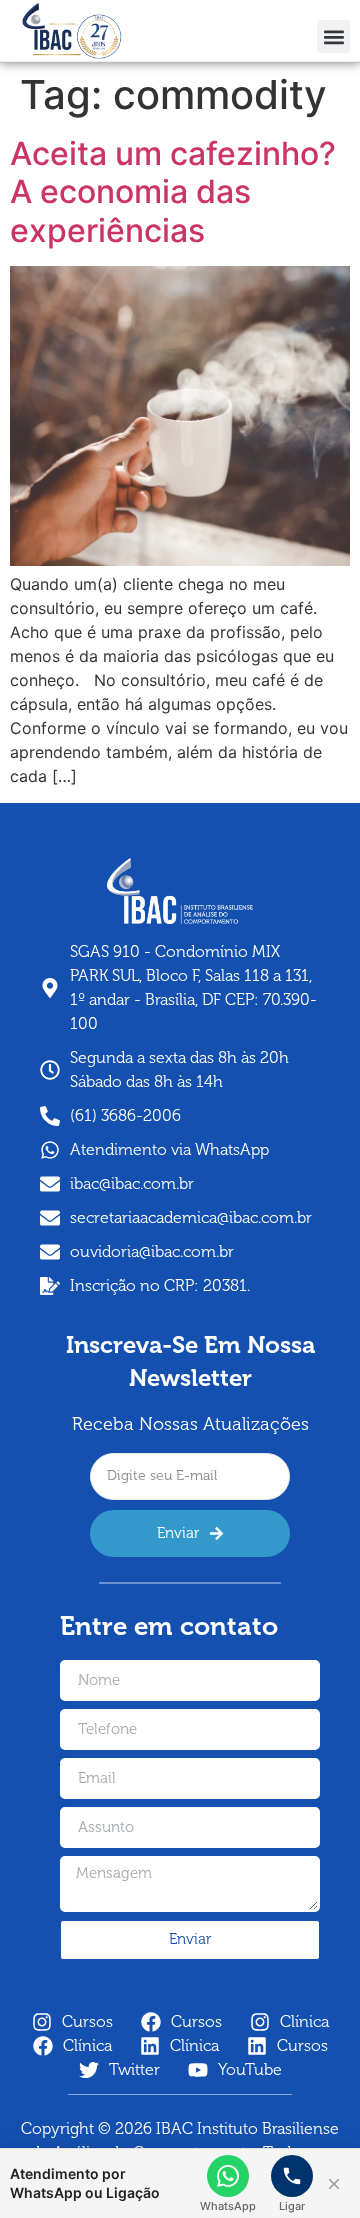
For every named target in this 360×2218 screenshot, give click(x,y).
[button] (333, 36)
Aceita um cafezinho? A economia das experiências (177, 192)
